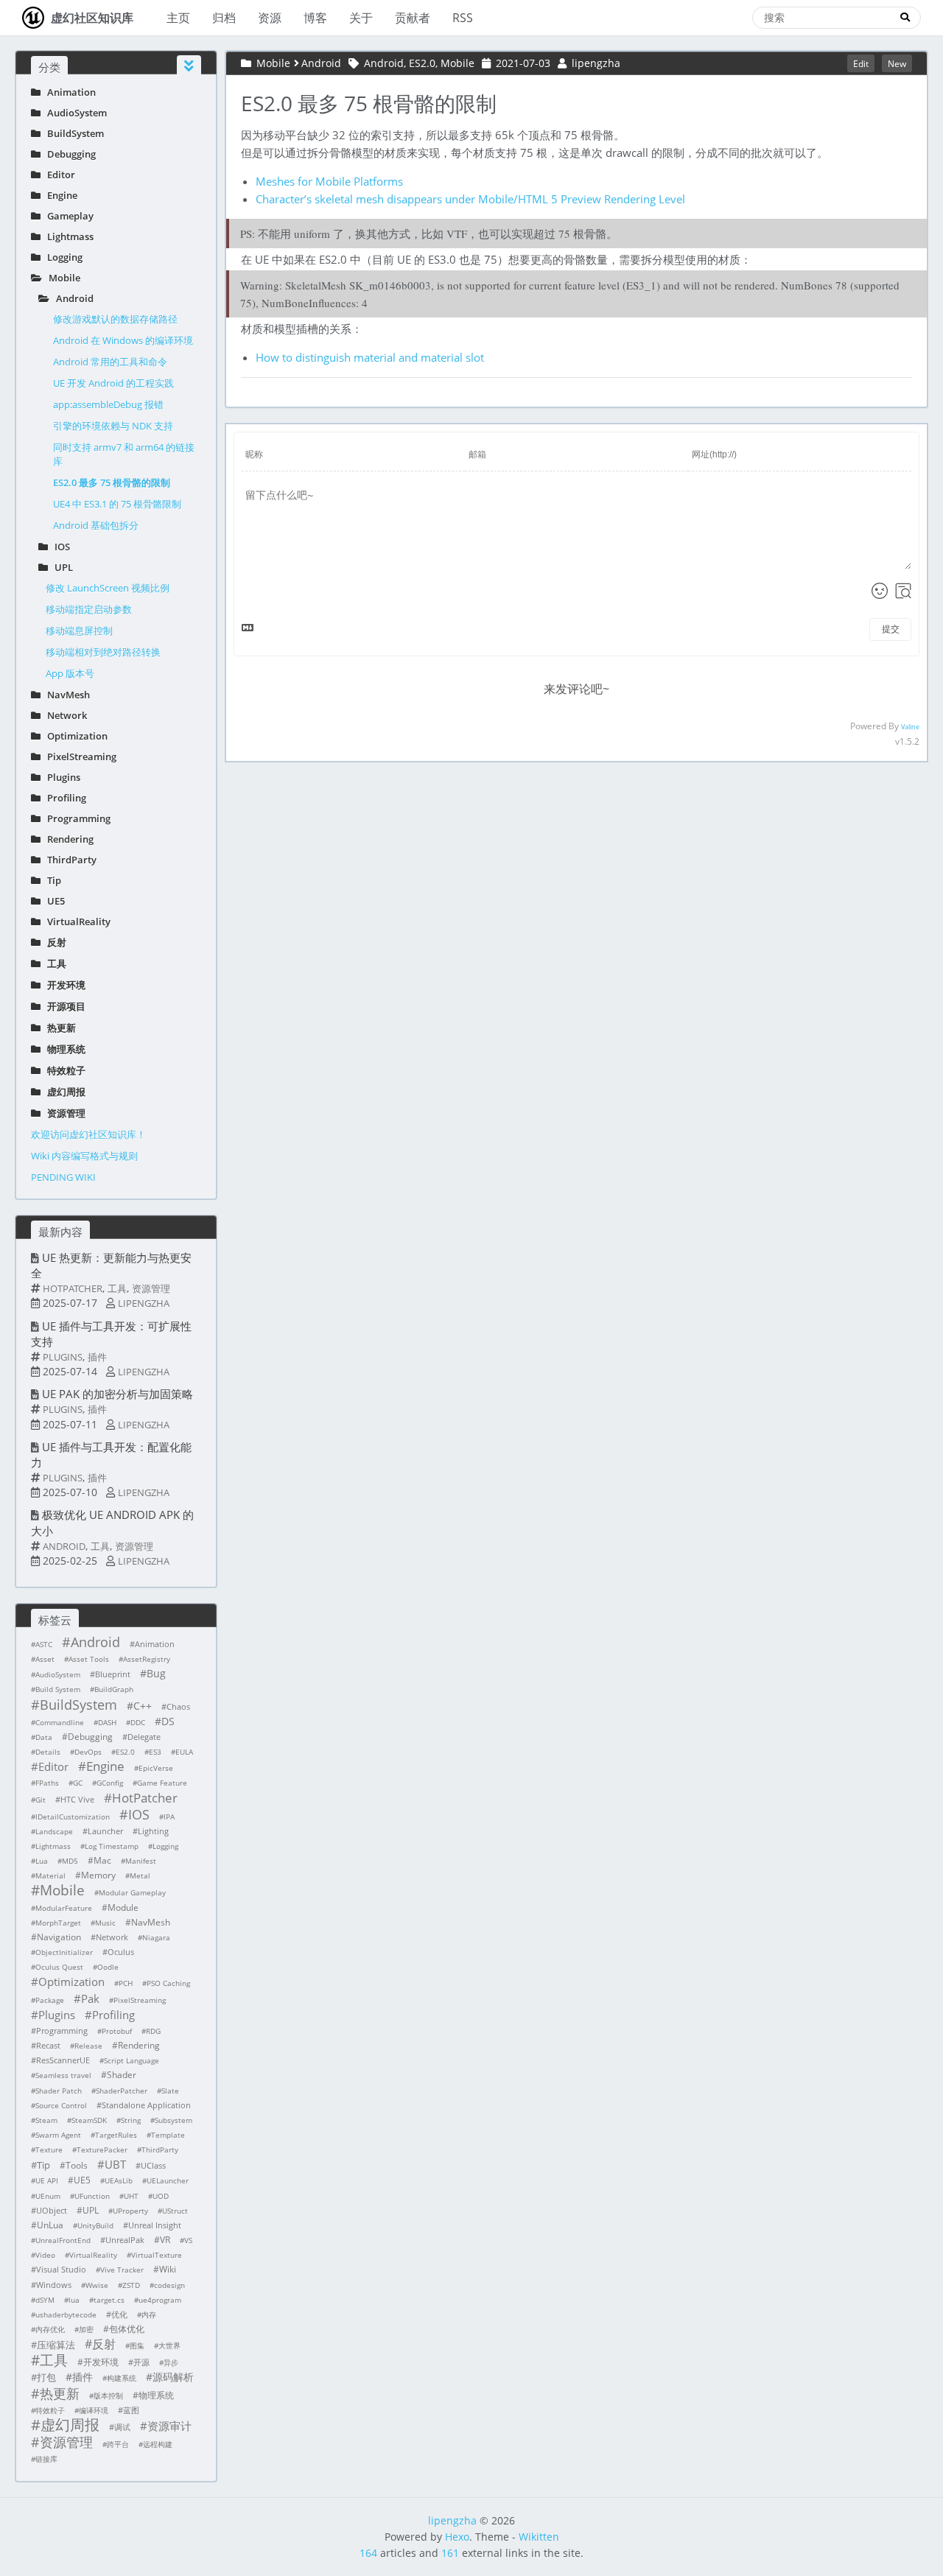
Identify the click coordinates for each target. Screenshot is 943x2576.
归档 (224, 18)
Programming (76, 818)
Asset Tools (89, 1659)
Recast (48, 2045)
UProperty (130, 2211)
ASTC (44, 1644)
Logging (62, 257)
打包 (46, 2377)
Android (71, 298)
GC (78, 1783)
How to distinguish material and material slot (370, 357)
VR (165, 2240)
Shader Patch (59, 2091)
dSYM (45, 2300)
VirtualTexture (157, 2255)
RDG (153, 2031)
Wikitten (539, 2537)
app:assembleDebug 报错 (108, 404)
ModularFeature (64, 1908)
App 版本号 (70, 673)
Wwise (97, 2285)
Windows (54, 2285)
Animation (68, 92)
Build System (58, 1689)
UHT (131, 2196)
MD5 (70, 1861)
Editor (58, 175)
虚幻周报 (63, 1092)
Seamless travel (63, 2075)
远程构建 (158, 2444)
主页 (178, 18)
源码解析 (173, 2377)
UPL (60, 567)
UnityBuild (95, 2225)
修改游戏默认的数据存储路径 (115, 319)
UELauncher (168, 2180)
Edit (861, 63)
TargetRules (116, 2135)
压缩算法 (56, 2345)
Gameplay (67, 216)
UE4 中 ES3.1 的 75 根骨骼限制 (117, 504)
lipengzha (144, 1303)
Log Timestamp (112, 1846)
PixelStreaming (78, 757)
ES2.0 (125, 1752)
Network (64, 715)
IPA (169, 1817)
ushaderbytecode (66, 2314)
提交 (891, 629)
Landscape (54, 1831)
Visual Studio (61, 2269)
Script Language (132, 2060)
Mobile (61, 278)
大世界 (169, 2345)
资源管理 (63, 1113)
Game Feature (162, 1783)
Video (45, 2255)
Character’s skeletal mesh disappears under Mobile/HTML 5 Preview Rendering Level (470, 199)
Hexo (457, 2537)
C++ (143, 1706)
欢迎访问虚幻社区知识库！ (88, 1134)
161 (450, 2553)
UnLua (50, 2225)
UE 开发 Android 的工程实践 (113, 383)
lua (74, 2300)
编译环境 (94, 2410)
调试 (122, 2427)
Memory (98, 1875)
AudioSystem (74, 113)
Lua (42, 1861)
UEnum (48, 2196)
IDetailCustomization (73, 1817)
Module (123, 1908)
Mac (102, 1860)
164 (368, 2553)
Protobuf (117, 2031)
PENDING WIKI (63, 1177)
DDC (138, 1722)
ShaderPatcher (122, 2091)
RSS (463, 18)
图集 (137, 2345)
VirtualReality (76, 922)
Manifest (141, 1861)
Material (50, 1875)
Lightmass (67, 236)
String (131, 2120)
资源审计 (169, 2426)
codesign (169, 2285)
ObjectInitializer (64, 1952)
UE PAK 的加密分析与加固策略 (118, 1394)
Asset (45, 1659)
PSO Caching (168, 1983)
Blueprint (113, 1674)
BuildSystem (72, 133)
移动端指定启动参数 (89, 609)
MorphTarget (58, 1923)
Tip (51, 880)
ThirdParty (69, 860)
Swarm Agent (58, 2135)
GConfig (110, 1783)
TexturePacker (102, 2149)
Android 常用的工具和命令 (110, 362)
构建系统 (122, 2378)
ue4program (160, 2300)
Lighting (153, 1831)
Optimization (74, 736)
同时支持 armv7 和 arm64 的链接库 (124, 454)
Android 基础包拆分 (96, 525)
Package (50, 2000)
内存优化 (50, 2329)
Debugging (68, 154)
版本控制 (108, 2396)
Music (105, 1923)
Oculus (121, 1952)
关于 (361, 18)
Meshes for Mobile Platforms (329, 181)
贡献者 (413, 18)
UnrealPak (125, 2240)
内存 (149, 2314)
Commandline (60, 1722)
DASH (107, 1722)
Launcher (105, 1831)
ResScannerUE (63, 2060)
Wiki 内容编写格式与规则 (84, 1156)
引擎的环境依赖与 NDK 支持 (113, 426)
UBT (115, 2164)
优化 (119, 2314)
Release (88, 2046)
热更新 (58, 1028)
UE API (47, 2180)
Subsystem (173, 2120)
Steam (46, 2120)
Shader (122, 2075)
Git (41, 1800)
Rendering (67, 839)
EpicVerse (156, 1768)
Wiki (168, 2269)
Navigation (59, 1937)
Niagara (156, 1937)
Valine (910, 727)
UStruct (175, 2211)
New (897, 63)
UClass (153, 2165)
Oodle (108, 1967)
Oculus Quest (59, 1967)
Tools (77, 2165)
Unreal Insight (155, 2225)
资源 (270, 18)
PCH (126, 1983)
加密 (86, 2329)
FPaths (47, 1783)
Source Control (61, 2105)
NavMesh (65, 695)
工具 (53, 964)
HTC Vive (77, 1799)
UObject (52, 2210)
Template (168, 2135)
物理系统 (63, 1049)
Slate (170, 2091)
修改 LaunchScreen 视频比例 (108, 588)
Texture (49, 2149)
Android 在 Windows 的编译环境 (123, 340)
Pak (90, 1998)
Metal (140, 1875)
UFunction (92, 2196)
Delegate (144, 1737)
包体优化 (127, 2329)
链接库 (46, 2459)
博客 (315, 18)
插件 (97, 1357)
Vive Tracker (122, 2270)
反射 (53, 942)
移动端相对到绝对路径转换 (103, 652)
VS (188, 2240)
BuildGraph (114, 1689)
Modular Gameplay (132, 1892)
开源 (141, 2362)
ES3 (155, 1752)
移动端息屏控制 (79, 631)
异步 (171, 2362)
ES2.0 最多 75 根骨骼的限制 (112, 482)
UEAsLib (119, 2180)
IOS (59, 547)
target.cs (109, 2300)
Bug (156, 1673)
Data (44, 1737)
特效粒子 (63, 1070)
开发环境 (63, 985)
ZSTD (131, 2285)
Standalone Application (146, 2105)
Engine (59, 195)
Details (48, 1752)
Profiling (63, 798)
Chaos (178, 1706)
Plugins (60, 777)
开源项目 (63, 1006)
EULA (184, 1752)
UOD (161, 2196)
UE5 (53, 901)
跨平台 (118, 2444)
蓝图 (131, 2410)
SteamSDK (89, 2120)
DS (168, 1721)
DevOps (88, 1752)
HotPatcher (73, 1288)
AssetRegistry (147, 1659)
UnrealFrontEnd (63, 2240)
